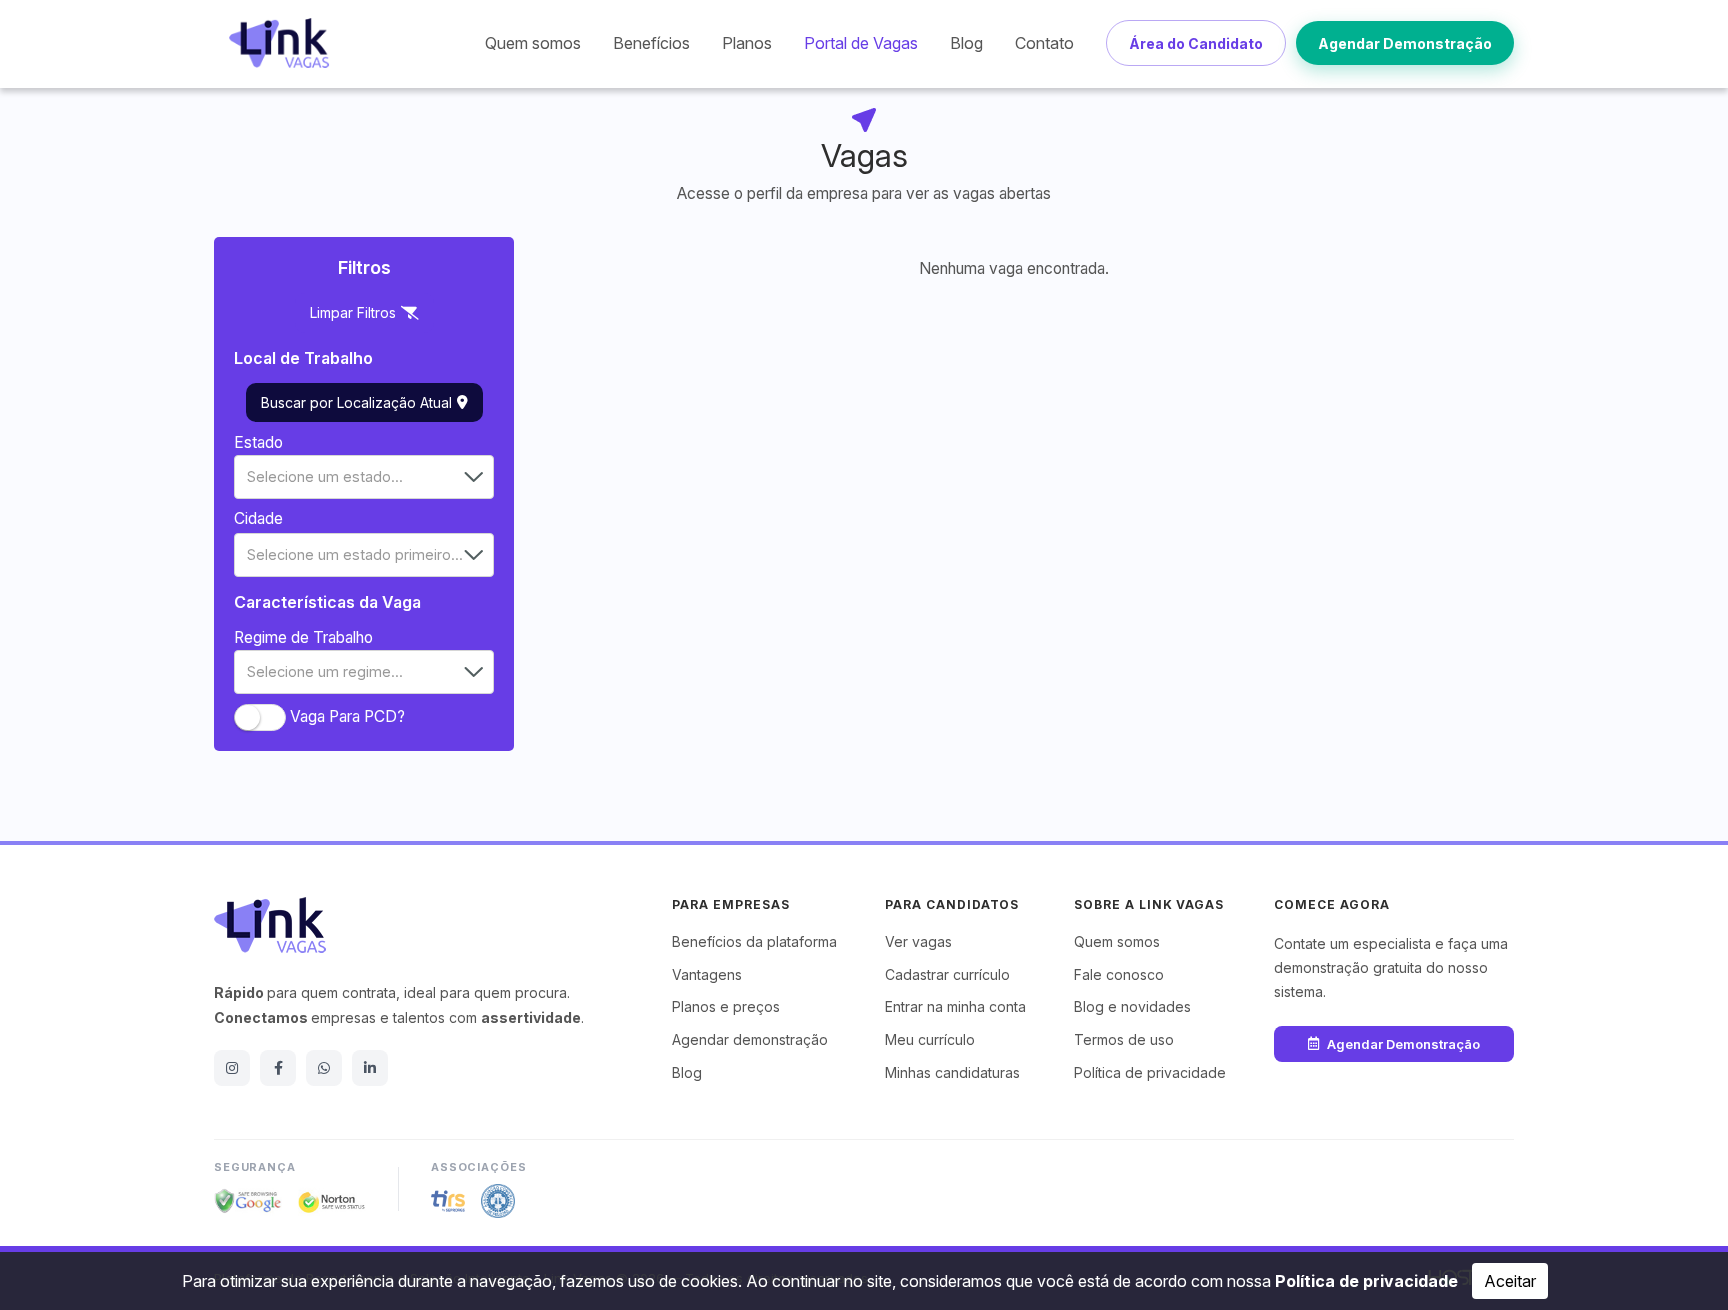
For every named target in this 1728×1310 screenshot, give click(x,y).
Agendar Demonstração (1405, 43)
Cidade (258, 518)
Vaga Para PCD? (347, 716)
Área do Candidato (1196, 43)
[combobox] (364, 477)
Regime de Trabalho (303, 637)
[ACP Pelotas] (498, 1201)
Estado (258, 442)
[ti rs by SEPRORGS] (448, 1201)
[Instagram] (232, 1068)
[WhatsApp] (324, 1068)
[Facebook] (278, 1068)
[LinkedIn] (370, 1068)
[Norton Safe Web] (332, 1201)
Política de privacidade (1366, 1281)
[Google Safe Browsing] (248, 1201)
